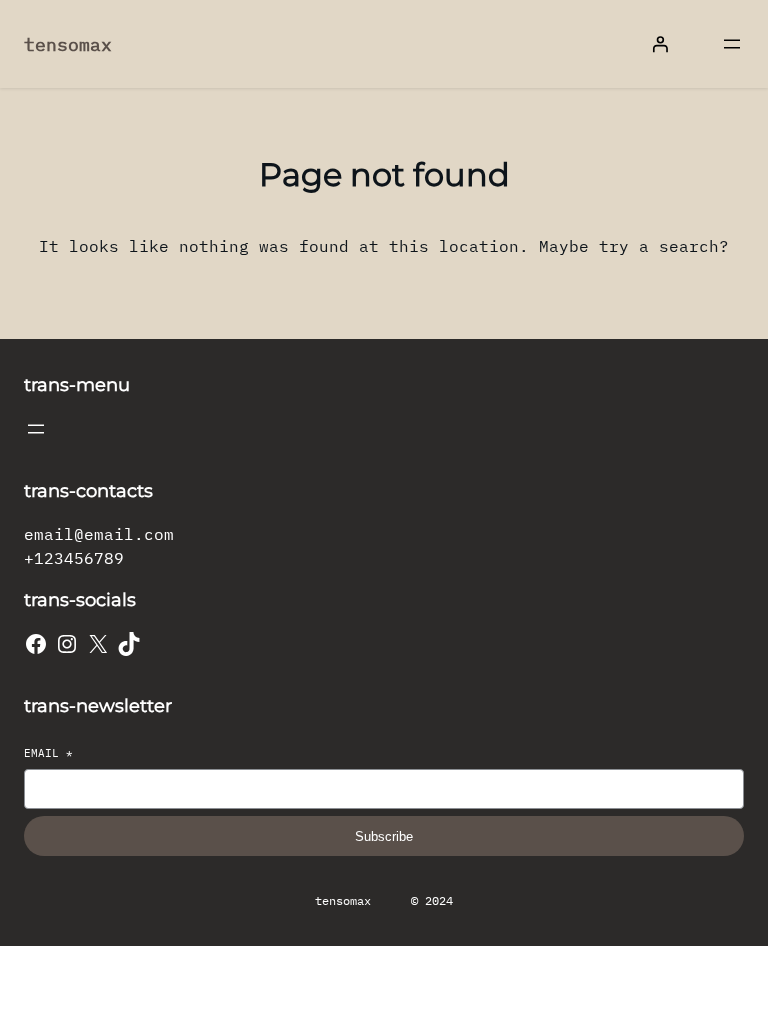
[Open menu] (732, 44)
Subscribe (384, 836)
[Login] (660, 44)
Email (48, 753)
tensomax (68, 44)
